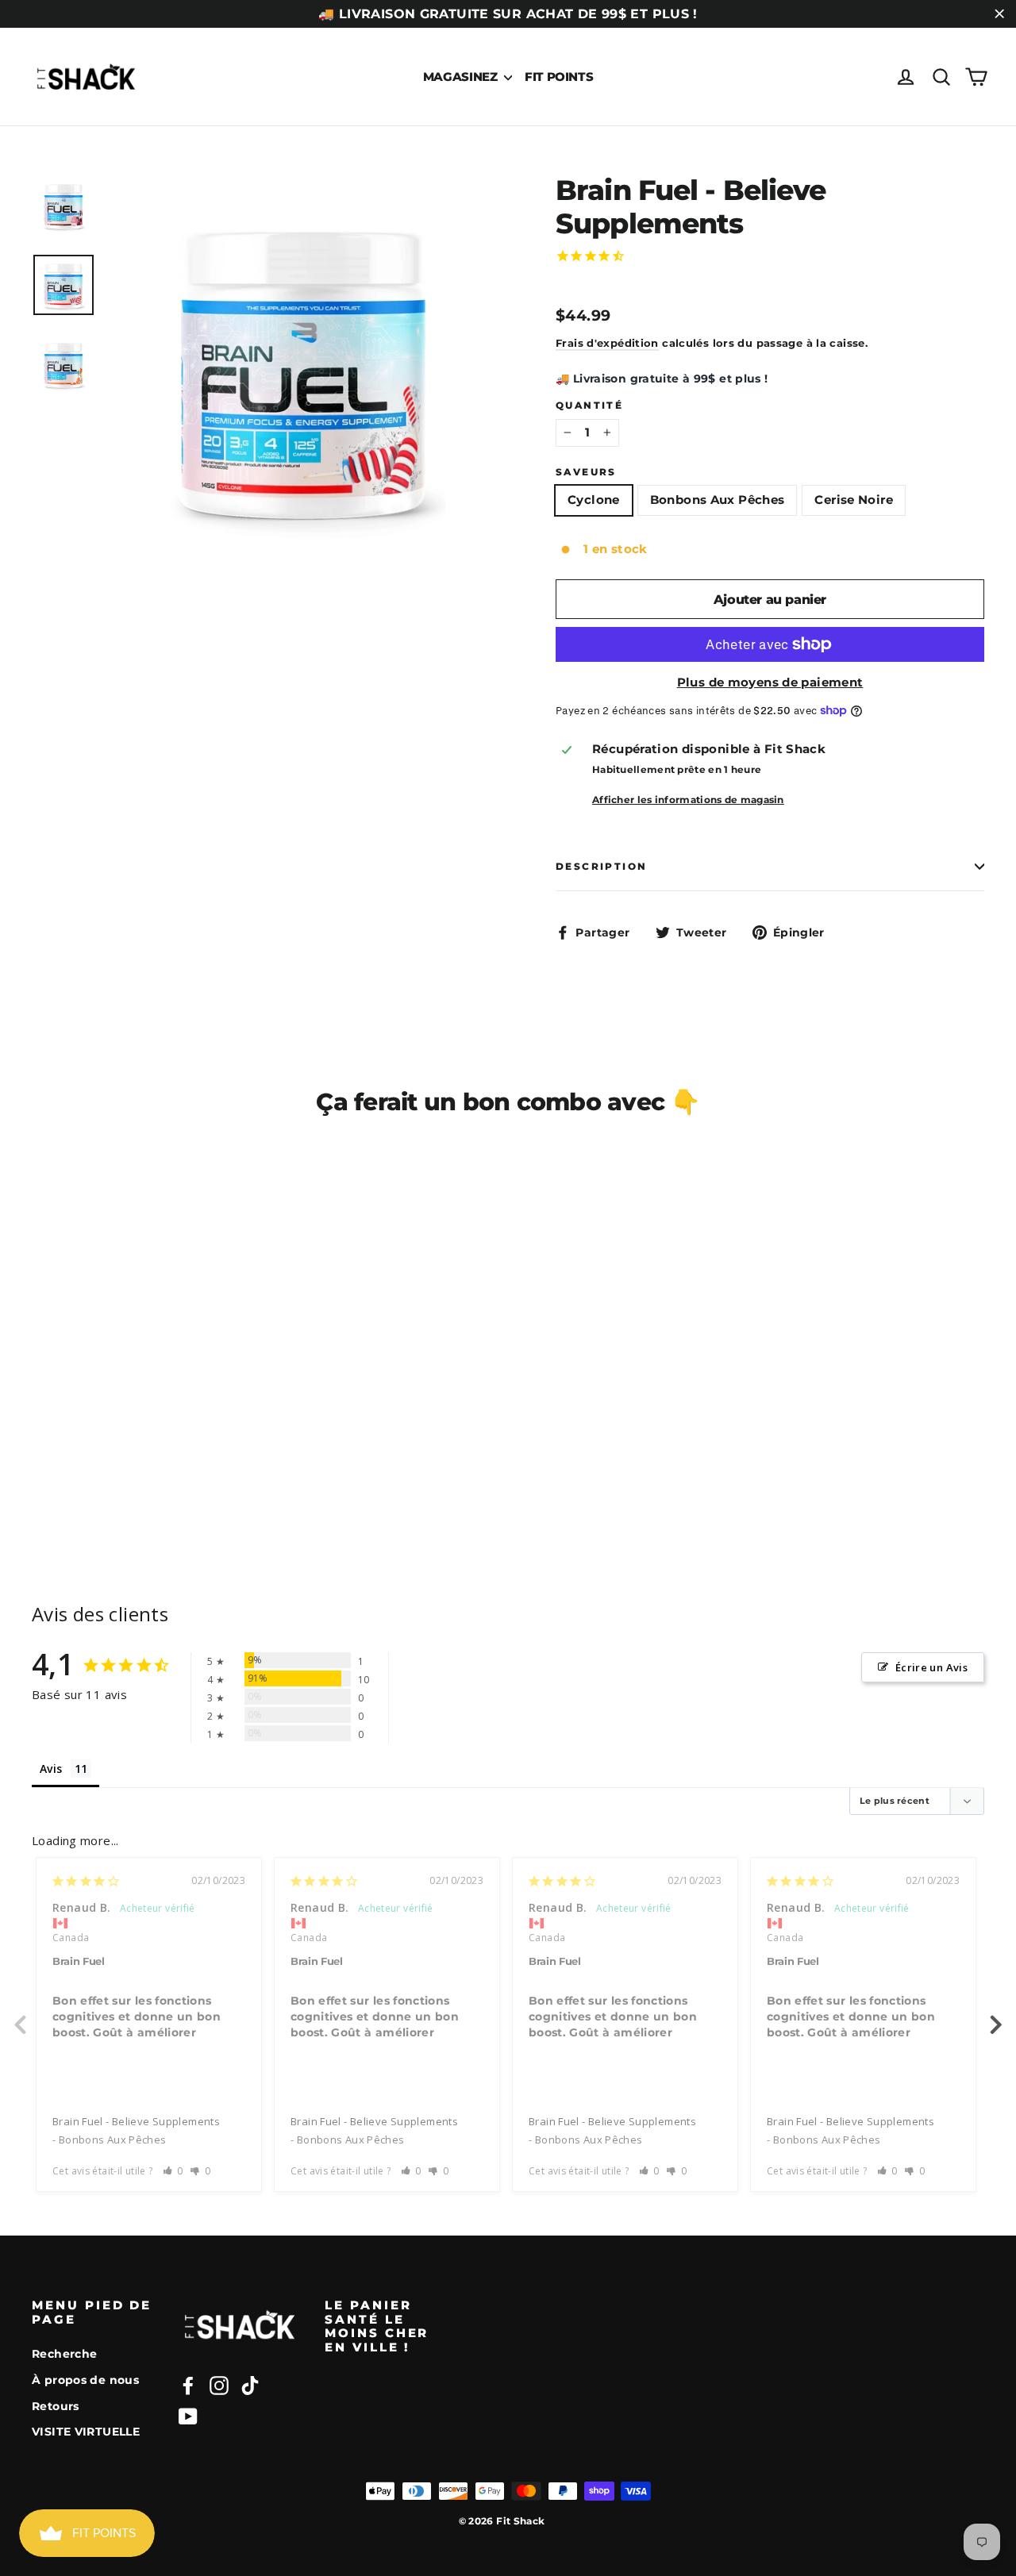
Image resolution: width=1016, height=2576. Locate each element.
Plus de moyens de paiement (770, 682)
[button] (173, 2171)
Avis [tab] (51, 1769)
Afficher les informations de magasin (688, 800)
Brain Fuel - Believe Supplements (136, 2121)
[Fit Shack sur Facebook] (188, 2386)
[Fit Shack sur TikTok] (250, 2386)
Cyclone (594, 500)
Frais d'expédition (607, 343)
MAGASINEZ (462, 77)
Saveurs (586, 472)
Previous (20, 2016)
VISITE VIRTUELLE (86, 2432)
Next (996, 2016)
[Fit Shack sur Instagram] (219, 2386)
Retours (56, 2406)
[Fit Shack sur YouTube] (188, 2416)
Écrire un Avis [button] (931, 1667)
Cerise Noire (854, 500)
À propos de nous (85, 2380)
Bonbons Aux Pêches (718, 500)
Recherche (64, 2354)
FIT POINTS (559, 77)
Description (601, 866)
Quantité (589, 406)
